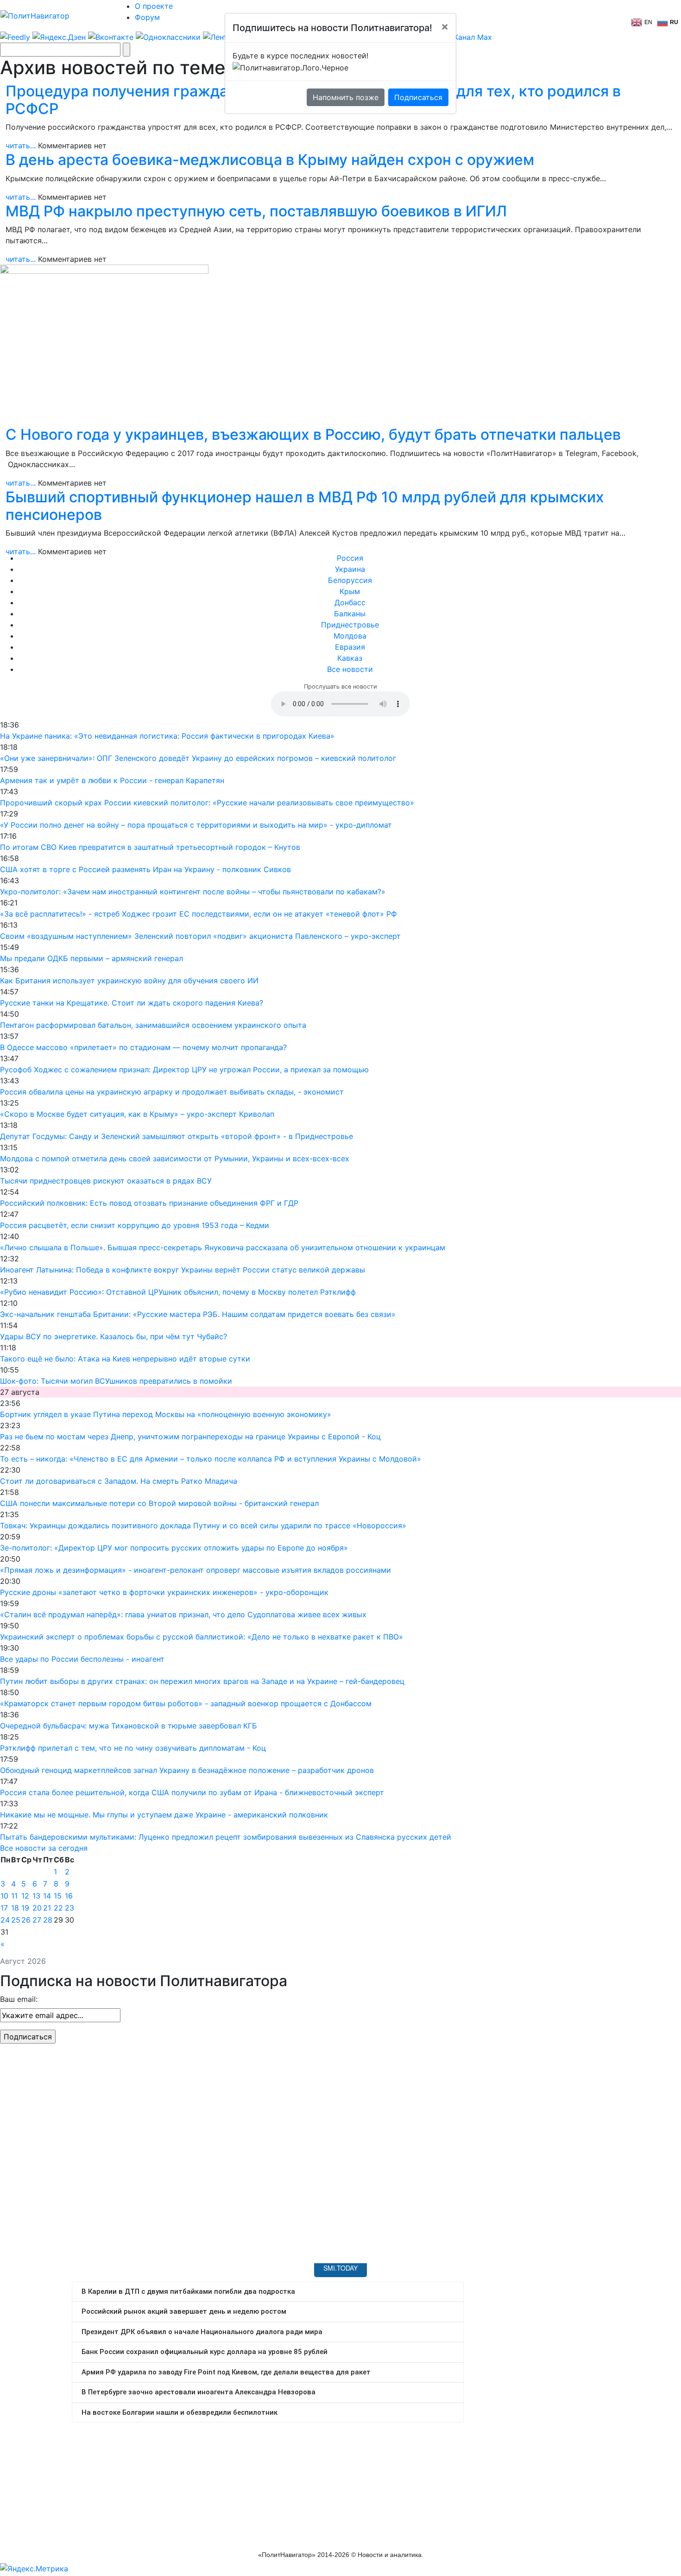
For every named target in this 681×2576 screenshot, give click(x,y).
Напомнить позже (346, 97)
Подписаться (418, 97)
